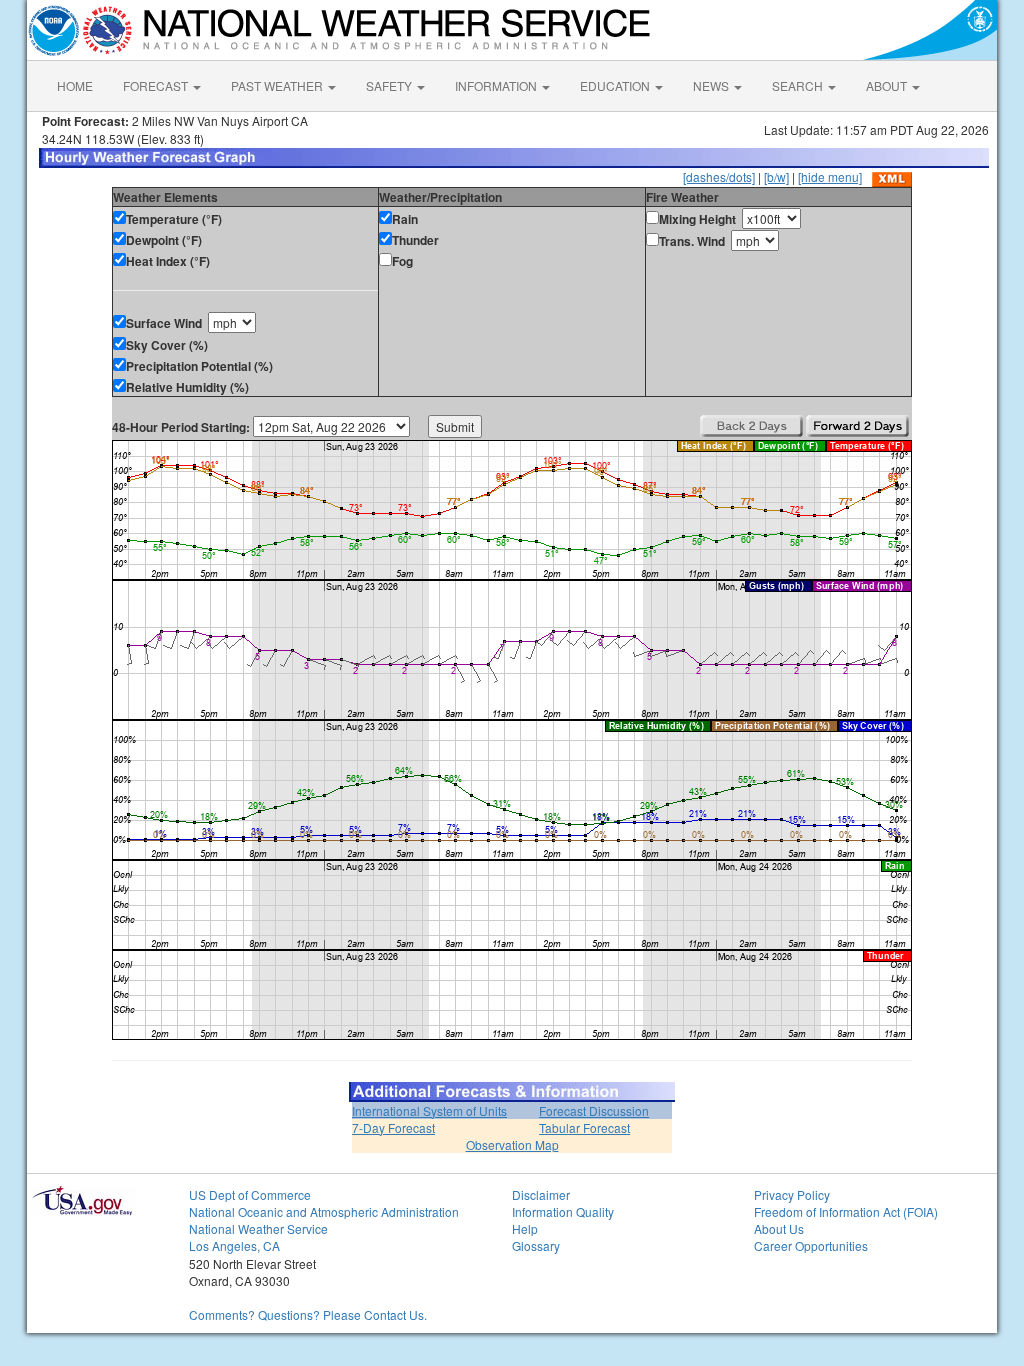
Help (525, 1228)
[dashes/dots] (719, 176)
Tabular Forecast (584, 1127)
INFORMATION (497, 85)
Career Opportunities (811, 1245)
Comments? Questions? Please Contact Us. (308, 1314)
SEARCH (799, 85)
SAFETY (390, 85)
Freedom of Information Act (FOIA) (846, 1211)
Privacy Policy (792, 1194)
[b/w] (776, 176)
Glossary (536, 1245)
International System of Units (429, 1110)
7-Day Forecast (393, 1127)
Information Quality (563, 1211)
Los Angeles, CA (234, 1245)
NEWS (712, 85)
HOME (75, 85)
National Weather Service (258, 1228)
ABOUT (888, 85)
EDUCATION (616, 85)
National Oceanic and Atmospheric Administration (324, 1211)
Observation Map (512, 1144)
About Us (779, 1228)
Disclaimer (541, 1194)
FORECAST (157, 85)
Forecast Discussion (594, 1110)
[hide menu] (830, 176)
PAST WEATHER (278, 85)
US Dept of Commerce (250, 1194)
